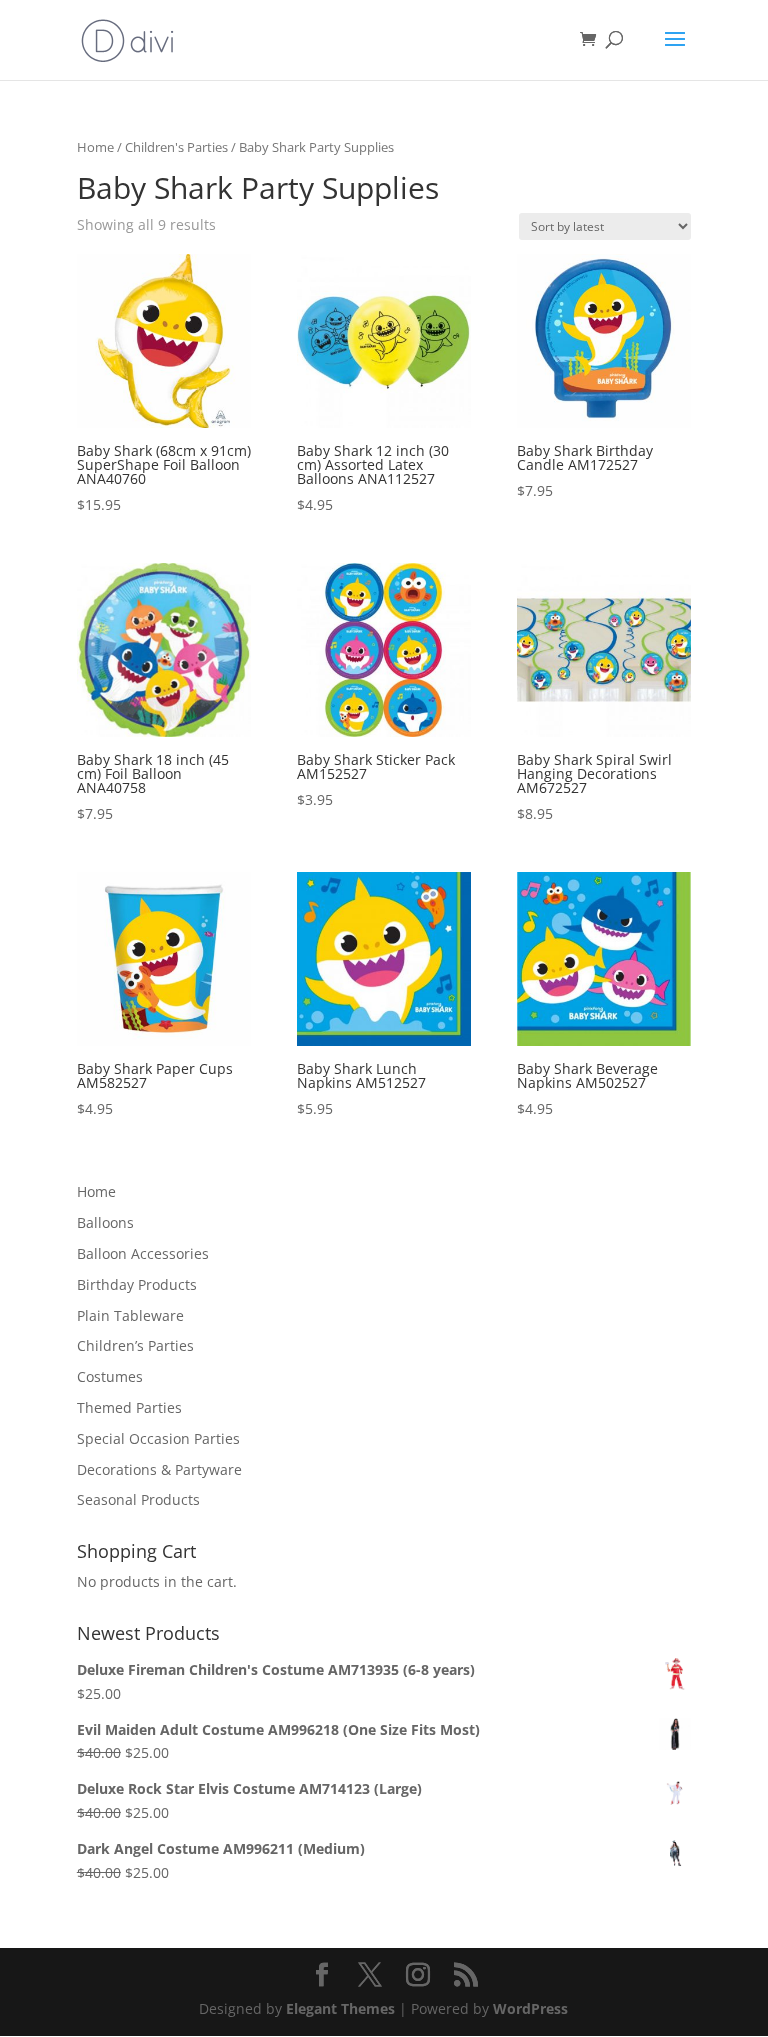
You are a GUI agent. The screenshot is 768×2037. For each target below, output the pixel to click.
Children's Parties (176, 147)
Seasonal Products (138, 1499)
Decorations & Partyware (159, 1469)
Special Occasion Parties (158, 1438)
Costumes (110, 1376)
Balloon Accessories (143, 1253)
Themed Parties (129, 1407)
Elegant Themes (340, 2008)
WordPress (530, 2008)
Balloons (105, 1222)
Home (95, 147)
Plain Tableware (130, 1315)
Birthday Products (137, 1284)
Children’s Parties (135, 1345)
